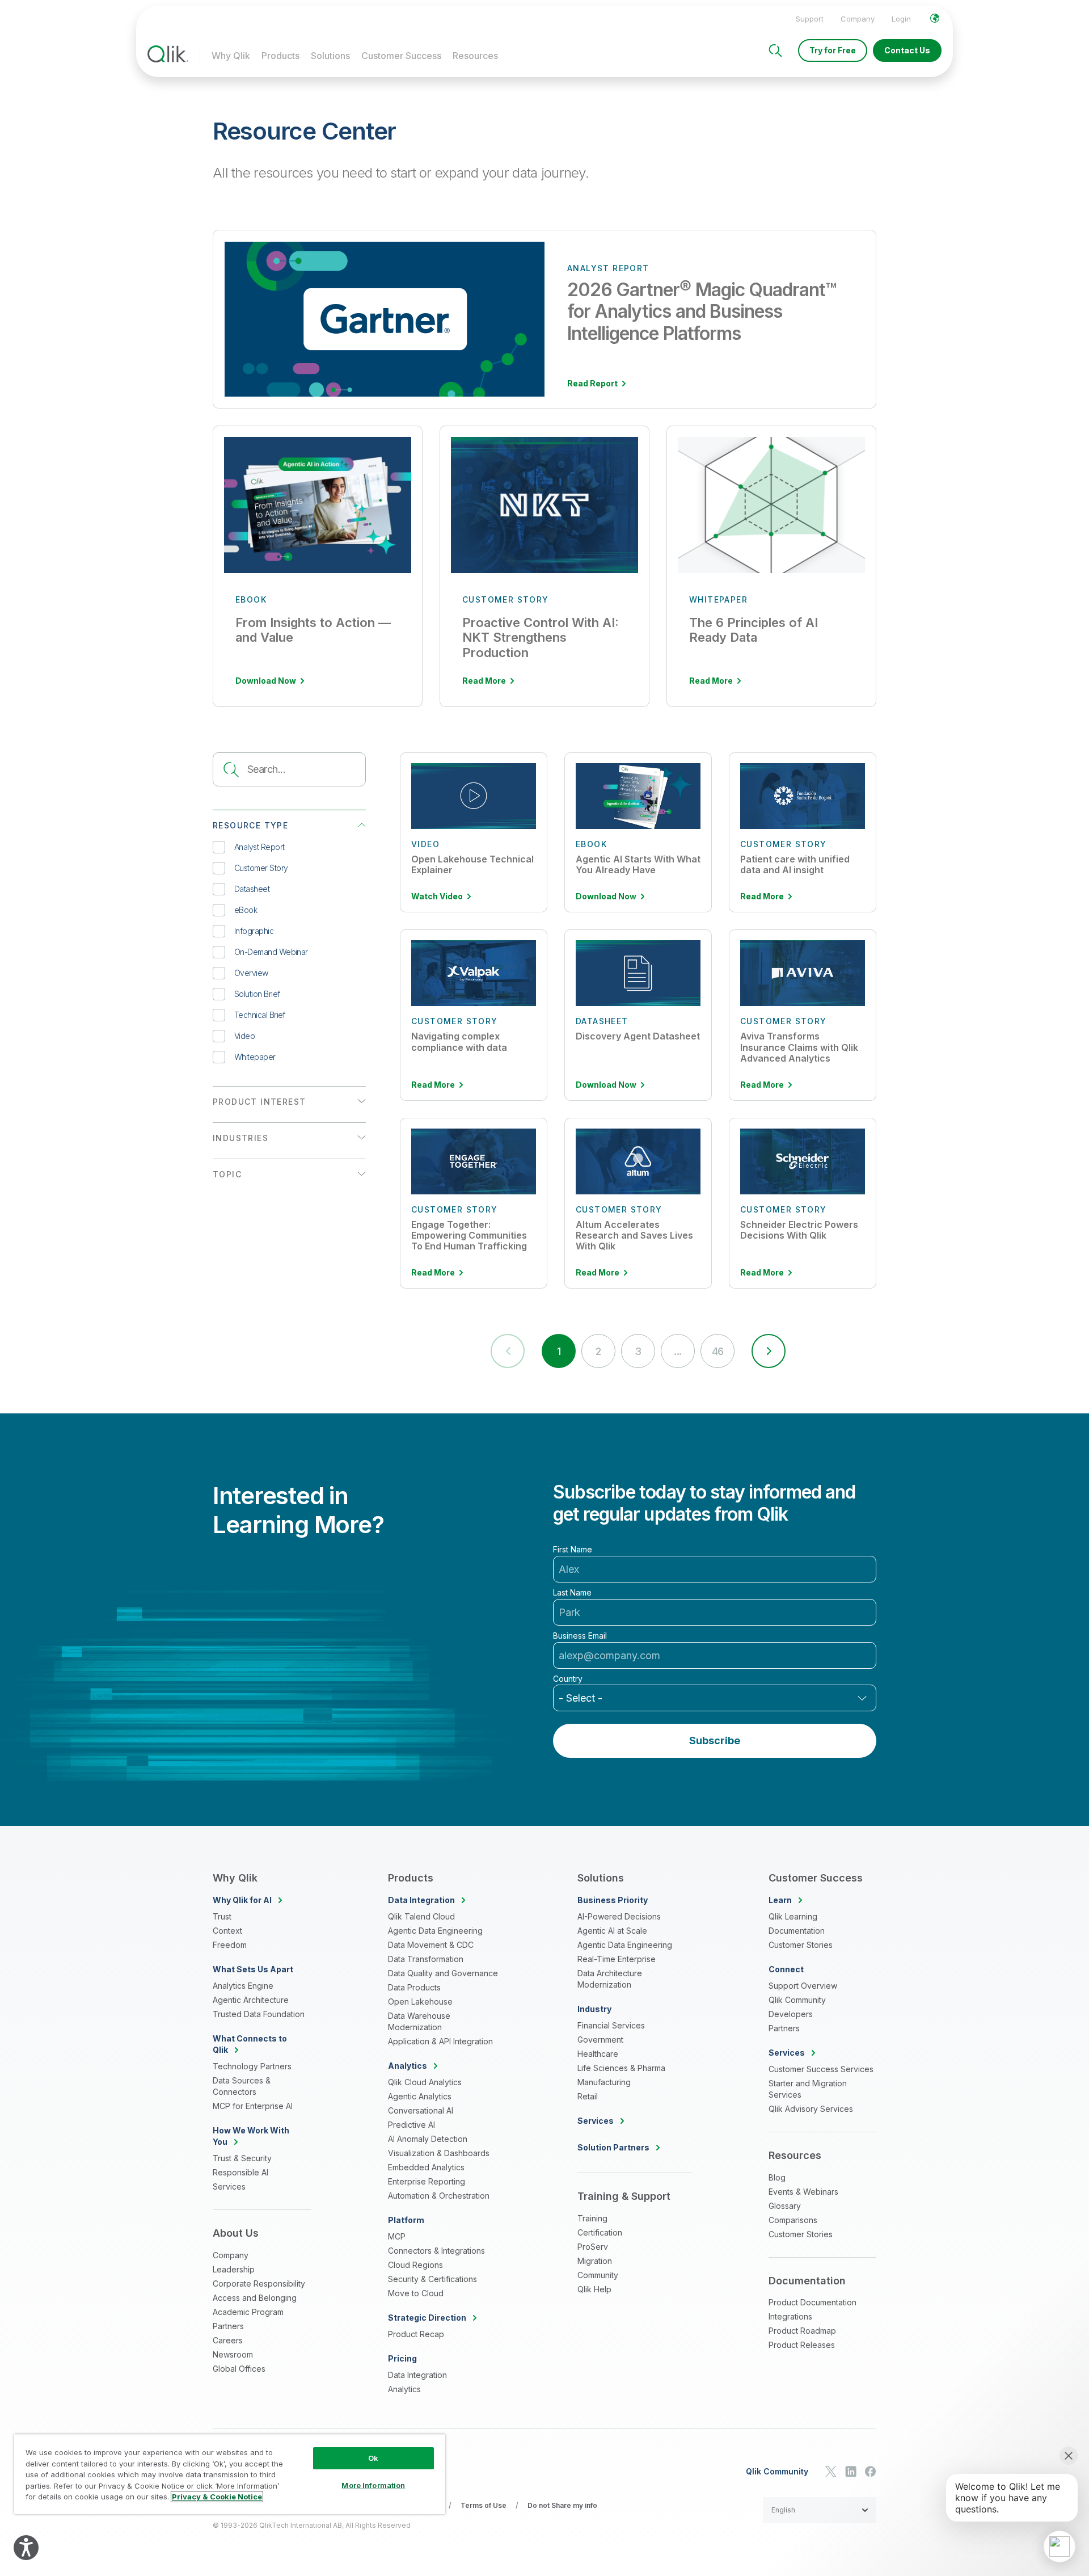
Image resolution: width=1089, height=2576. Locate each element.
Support (810, 19)
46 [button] (718, 1351)
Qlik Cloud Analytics (425, 2082)
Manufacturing (604, 2082)
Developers (791, 2014)
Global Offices (239, 2369)
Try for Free (833, 50)
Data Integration (417, 2375)
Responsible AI (240, 2172)
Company (858, 19)
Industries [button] (240, 1138)
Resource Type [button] (250, 825)
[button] (769, 1351)
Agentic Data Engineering (435, 1931)
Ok (373, 2458)
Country (568, 1679)
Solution (613, 2147)
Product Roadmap (802, 2331)
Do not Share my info (562, 2505)
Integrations (790, 2316)
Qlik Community (797, 2000)
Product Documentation (812, 2302)
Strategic (427, 2318)
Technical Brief (260, 1015)
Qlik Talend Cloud (421, 1916)
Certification (600, 2232)
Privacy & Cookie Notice (217, 2497)
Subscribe (715, 1741)
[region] (230, 2474)
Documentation (797, 1931)
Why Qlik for (242, 1900)
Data (421, 1900)
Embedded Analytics (426, 2167)
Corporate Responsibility (259, 2284)
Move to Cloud (416, 2293)
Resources (475, 56)
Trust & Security (242, 2158)
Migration (595, 2261)
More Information (373, 2485)
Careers (228, 2340)
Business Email (580, 1636)
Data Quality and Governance (443, 1973)
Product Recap (416, 2334)
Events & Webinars (803, 2192)
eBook (246, 910)
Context (227, 1931)
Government (600, 2040)
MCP (397, 2236)
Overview (251, 973)
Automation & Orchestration (439, 2196)
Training (592, 2218)
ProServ (593, 2247)
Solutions (330, 56)
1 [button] (559, 1351)
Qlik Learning (793, 1916)
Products (280, 56)
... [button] (678, 1351)
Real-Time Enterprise (617, 1959)
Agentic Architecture (251, 2000)
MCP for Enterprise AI (253, 2106)
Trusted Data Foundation (259, 2014)
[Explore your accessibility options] (26, 2548)
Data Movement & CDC (431, 1945)
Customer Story (261, 868)
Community (598, 2275)
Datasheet (252, 889)
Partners (228, 2326)
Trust (222, 1916)
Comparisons (793, 2220)
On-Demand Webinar (271, 952)
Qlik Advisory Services (811, 2109)
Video (244, 1036)
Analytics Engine (243, 1986)
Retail (588, 2096)
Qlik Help (594, 2289)
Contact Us (907, 50)
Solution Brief (257, 994)
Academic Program (248, 2312)
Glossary (785, 2206)
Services (229, 2186)
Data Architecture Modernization (610, 1979)
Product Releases (802, 2345)
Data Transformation (426, 1959)
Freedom (230, 1945)
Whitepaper (255, 1057)
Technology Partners (252, 2066)
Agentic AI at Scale (612, 1931)
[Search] (775, 50)
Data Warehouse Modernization (419, 2021)
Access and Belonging (255, 2298)
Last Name (572, 1593)
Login (901, 19)
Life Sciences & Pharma (621, 2068)
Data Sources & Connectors (242, 2086)
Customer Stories (801, 1945)
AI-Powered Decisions (619, 1916)
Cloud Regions (415, 2265)
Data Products (414, 1987)
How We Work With (251, 2136)
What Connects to (250, 2044)
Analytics (404, 2389)
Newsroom (233, 2354)
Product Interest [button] (259, 1102)
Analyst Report (259, 847)
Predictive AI (411, 2125)
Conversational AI (421, 2110)
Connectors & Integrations (436, 2251)
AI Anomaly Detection (428, 2139)
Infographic (254, 931)
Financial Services (611, 2025)
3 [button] (638, 1351)
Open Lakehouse (420, 2002)
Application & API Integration (440, 2041)
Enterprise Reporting (427, 2181)
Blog (777, 2177)
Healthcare (598, 2054)
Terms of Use (484, 2505)
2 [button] (598, 1351)
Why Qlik (231, 56)
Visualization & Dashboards (439, 2153)
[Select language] (935, 18)
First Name (573, 1550)
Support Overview (803, 1986)
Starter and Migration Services (808, 2089)
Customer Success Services (821, 2069)
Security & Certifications (432, 2279)
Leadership (234, 2269)
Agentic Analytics (420, 2096)
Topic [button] (227, 1174)
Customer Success (401, 56)
